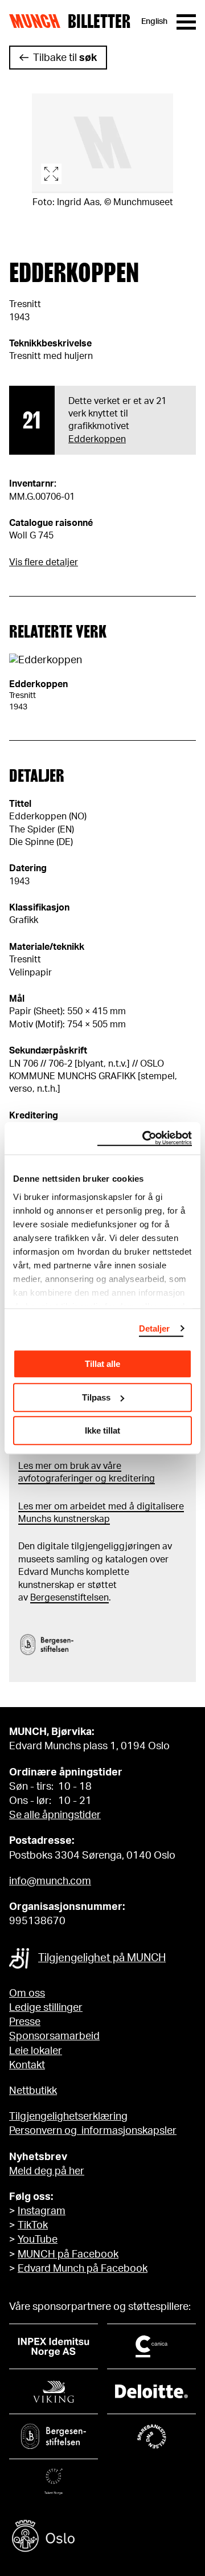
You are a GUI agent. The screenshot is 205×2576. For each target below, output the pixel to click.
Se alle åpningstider (55, 1815)
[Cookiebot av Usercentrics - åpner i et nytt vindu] (145, 1138)
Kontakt (27, 2065)
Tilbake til (65, 58)
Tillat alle (102, 1364)
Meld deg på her (47, 2171)
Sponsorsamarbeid (54, 2036)
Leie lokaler (36, 2051)
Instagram (42, 2211)
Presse (25, 2022)
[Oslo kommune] (102, 2538)
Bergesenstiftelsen (69, 1598)
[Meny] (186, 22)
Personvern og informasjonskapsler (93, 2131)
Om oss (27, 1994)
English (154, 22)
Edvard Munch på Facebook (83, 2269)
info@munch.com (50, 1881)
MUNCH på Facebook (68, 2255)
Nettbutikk (33, 2091)
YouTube (38, 2240)
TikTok (33, 2226)
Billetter (99, 22)
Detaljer (155, 1328)
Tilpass (96, 1397)
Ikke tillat (102, 1430)
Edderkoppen (97, 439)
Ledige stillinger (46, 2008)
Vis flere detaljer (44, 562)
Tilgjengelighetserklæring (68, 2117)
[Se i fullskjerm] (102, 143)
